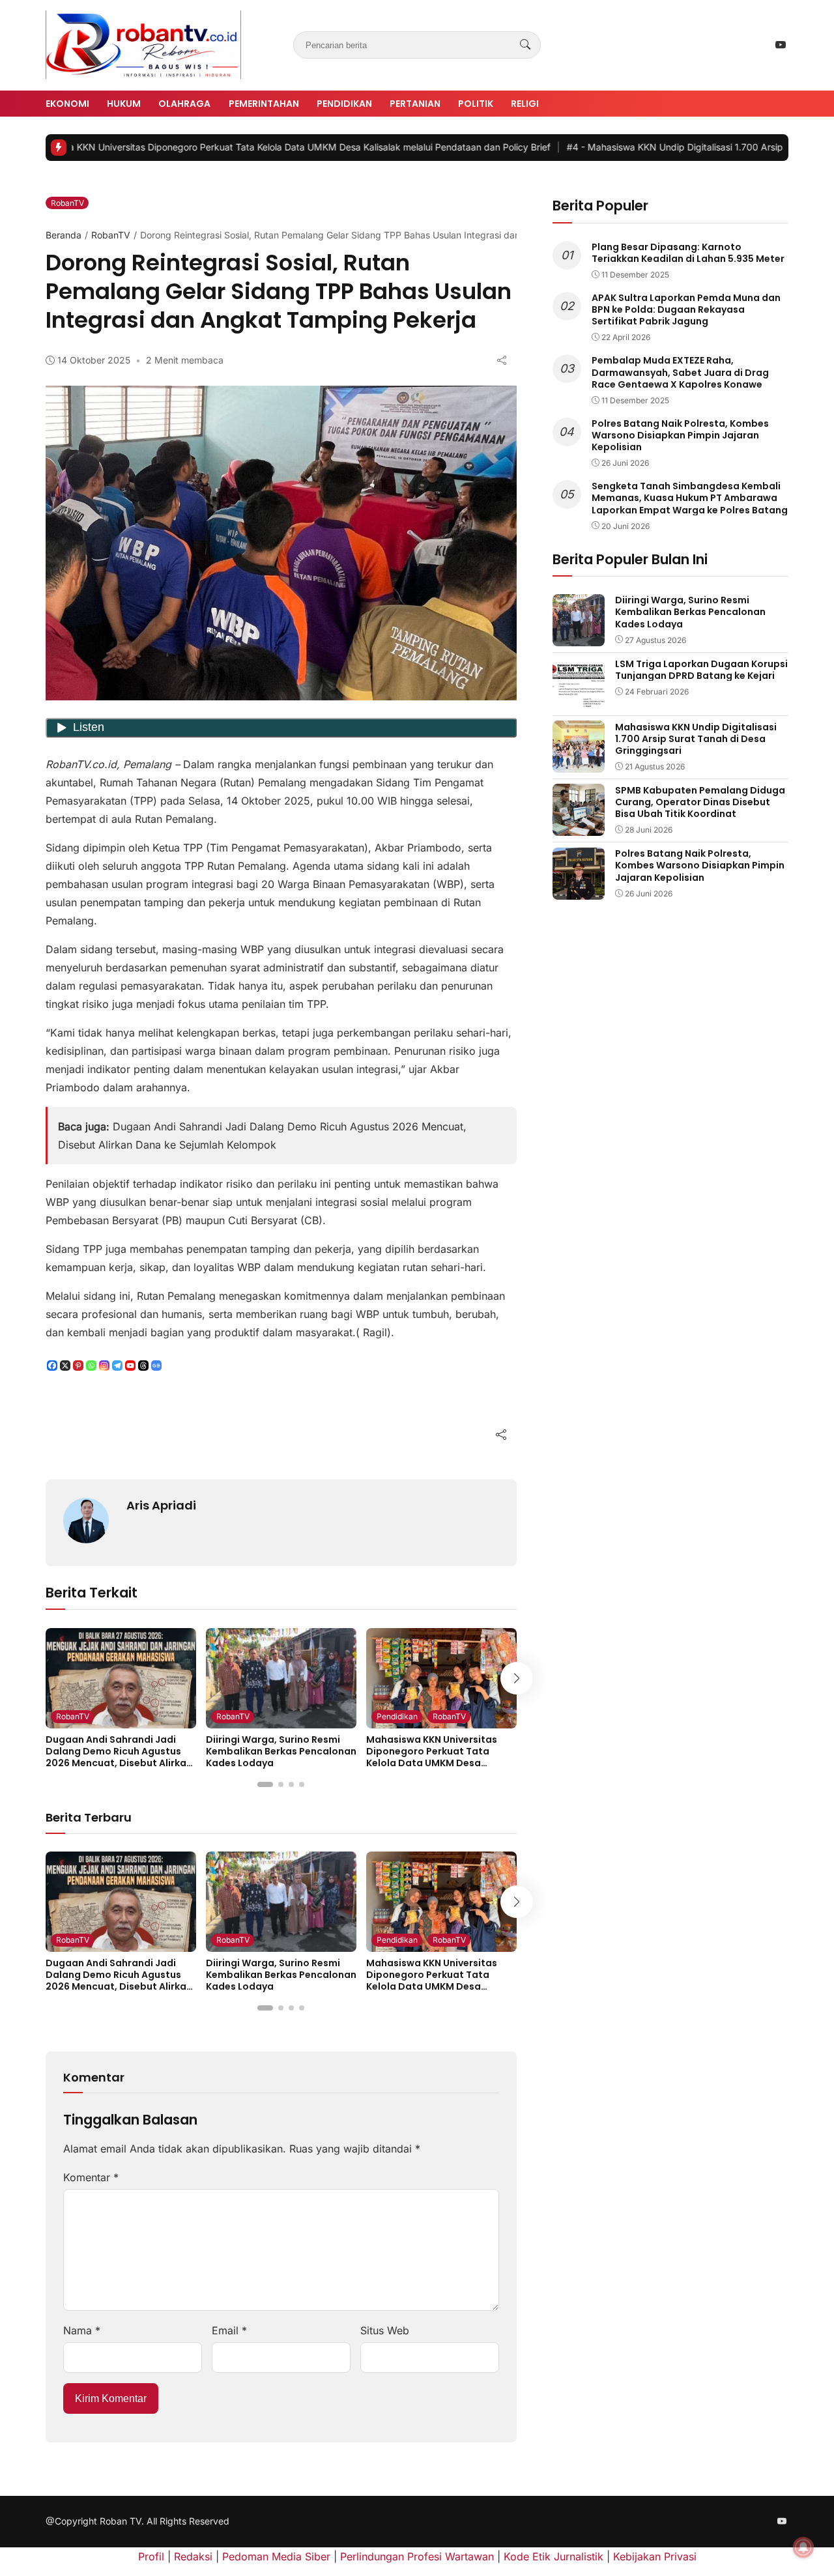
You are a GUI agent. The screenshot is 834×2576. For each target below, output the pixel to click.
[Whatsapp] (91, 1366)
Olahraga (184, 104)
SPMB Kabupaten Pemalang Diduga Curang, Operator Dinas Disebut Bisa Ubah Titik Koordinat (700, 801)
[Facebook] (52, 1366)
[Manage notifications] (803, 2547)
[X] (65, 1366)
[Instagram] (104, 1366)
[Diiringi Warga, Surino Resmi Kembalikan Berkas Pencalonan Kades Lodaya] (281, 1719)
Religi (525, 104)
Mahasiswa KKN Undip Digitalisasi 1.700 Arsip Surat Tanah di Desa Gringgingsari (696, 738)
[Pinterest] (78, 1366)
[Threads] (143, 1366)
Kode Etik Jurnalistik (554, 2556)
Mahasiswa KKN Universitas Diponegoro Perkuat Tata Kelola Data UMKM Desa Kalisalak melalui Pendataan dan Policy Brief (435, 1763)
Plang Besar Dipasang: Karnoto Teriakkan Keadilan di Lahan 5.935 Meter (688, 252)
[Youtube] (130, 1366)
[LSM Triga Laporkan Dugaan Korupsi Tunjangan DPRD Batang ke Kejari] (579, 700)
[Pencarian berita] (525, 45)
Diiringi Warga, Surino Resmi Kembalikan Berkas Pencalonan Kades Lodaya (281, 1751)
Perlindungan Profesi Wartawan (417, 2556)
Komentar (91, 2177)
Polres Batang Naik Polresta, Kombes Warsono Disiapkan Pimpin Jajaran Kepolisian (680, 435)
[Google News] (156, 1366)
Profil (151, 2556)
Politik (476, 104)
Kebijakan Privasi (655, 2556)
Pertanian (415, 104)
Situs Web (385, 2330)
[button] (265, 1784)
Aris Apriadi (161, 1505)
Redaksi (193, 2556)
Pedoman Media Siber (276, 2556)
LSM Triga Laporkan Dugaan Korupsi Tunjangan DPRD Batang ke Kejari (701, 669)
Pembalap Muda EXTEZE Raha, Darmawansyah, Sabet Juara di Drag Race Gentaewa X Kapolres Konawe (680, 372)
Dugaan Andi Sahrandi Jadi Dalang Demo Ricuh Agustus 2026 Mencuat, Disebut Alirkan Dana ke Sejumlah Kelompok (119, 1757)
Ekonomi (67, 104)
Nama (82, 2330)
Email (229, 2330)
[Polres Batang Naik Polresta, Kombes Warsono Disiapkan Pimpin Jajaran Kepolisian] (579, 891)
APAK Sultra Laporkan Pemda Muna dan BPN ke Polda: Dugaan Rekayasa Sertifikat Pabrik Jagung (686, 309)
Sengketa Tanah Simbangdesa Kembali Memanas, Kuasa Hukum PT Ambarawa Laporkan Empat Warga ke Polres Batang (690, 498)
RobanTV (67, 203)
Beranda (64, 235)
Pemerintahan (264, 104)
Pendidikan (344, 104)
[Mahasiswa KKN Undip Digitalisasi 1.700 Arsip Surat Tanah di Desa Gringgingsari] (579, 764)
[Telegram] (117, 1366)
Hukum (124, 104)
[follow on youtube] (781, 45)
